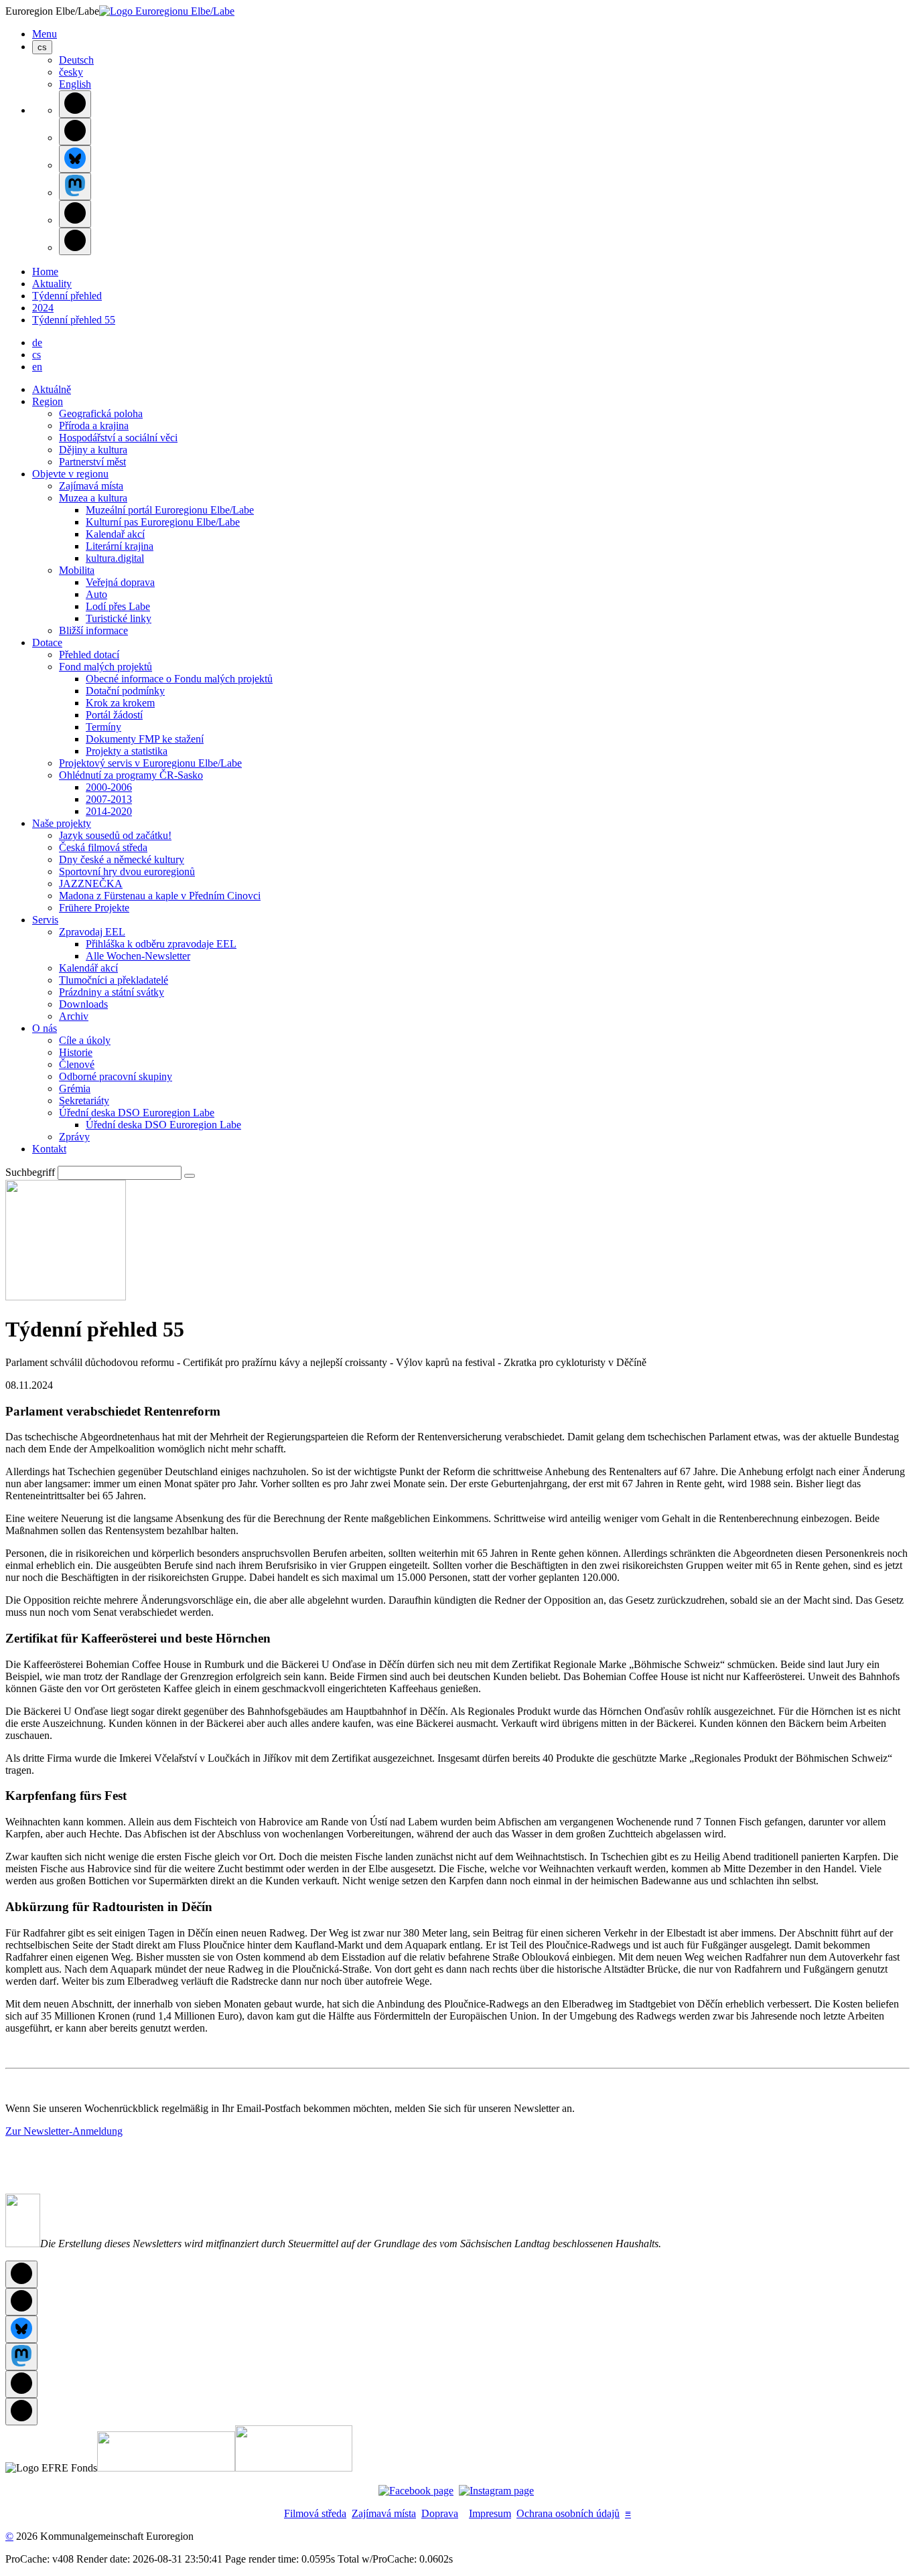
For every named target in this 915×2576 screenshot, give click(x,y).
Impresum (490, 2513)
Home (45, 272)
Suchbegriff (30, 1172)
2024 (43, 308)
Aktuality (52, 284)
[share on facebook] (75, 104)
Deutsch (76, 60)
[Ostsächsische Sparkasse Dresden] (294, 2468)
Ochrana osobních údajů (568, 2513)
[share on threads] (75, 132)
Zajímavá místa (384, 2513)
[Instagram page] (496, 2491)
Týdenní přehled (67, 296)
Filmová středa (315, 2513)
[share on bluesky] (75, 159)
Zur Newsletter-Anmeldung (64, 2131)
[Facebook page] (416, 2491)
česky (71, 72)
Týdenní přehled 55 (74, 320)
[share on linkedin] (75, 214)
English (75, 84)
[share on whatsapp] (75, 241)
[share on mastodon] (75, 186)
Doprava (440, 2513)
